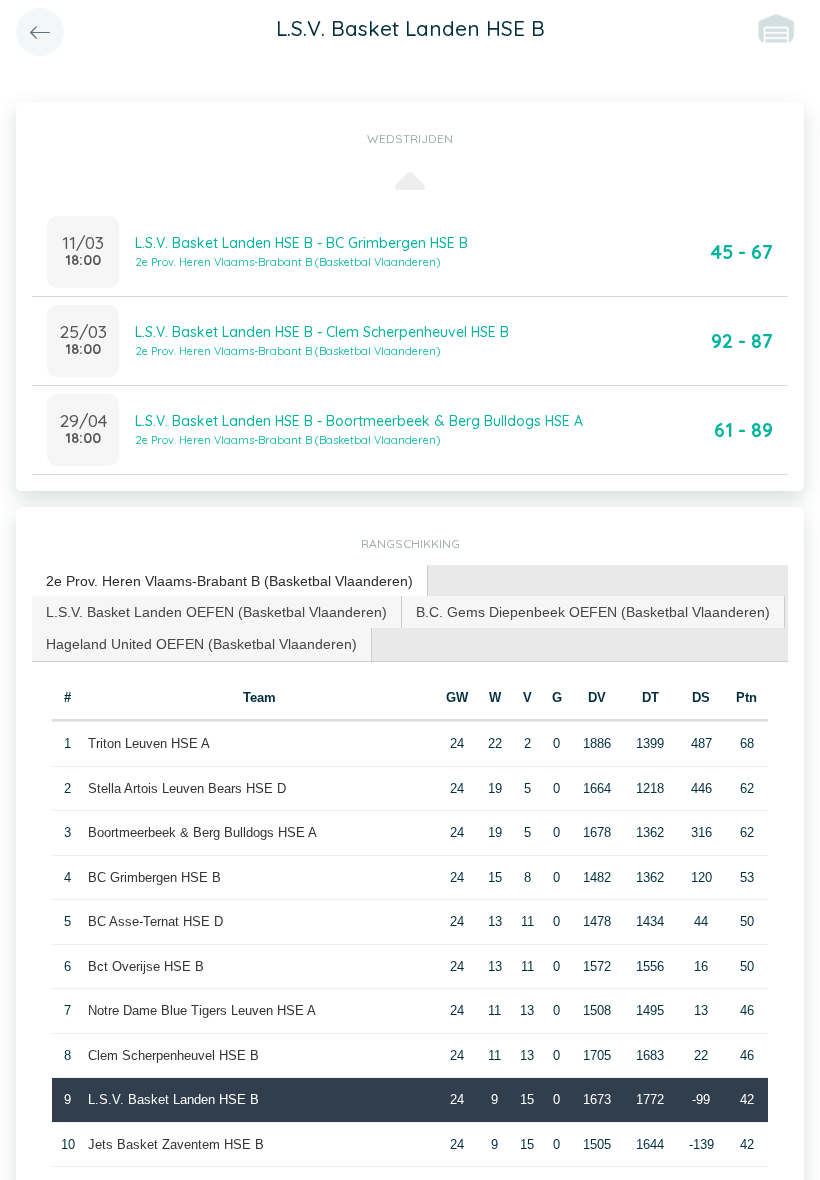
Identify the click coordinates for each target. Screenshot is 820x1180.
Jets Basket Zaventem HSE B (176, 1144)
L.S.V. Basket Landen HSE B (173, 1099)
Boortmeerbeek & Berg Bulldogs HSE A (202, 832)
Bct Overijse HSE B (146, 966)
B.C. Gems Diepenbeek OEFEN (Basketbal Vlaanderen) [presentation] (593, 612)
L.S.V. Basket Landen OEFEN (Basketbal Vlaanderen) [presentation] (216, 612)
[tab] (230, 581)
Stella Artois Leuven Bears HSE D (187, 788)
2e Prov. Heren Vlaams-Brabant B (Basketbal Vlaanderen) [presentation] (229, 581)
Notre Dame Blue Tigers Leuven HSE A (202, 1010)
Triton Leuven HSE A (149, 743)
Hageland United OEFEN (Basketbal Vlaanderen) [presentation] (201, 644)
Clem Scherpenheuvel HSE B (173, 1055)
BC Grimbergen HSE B (154, 877)
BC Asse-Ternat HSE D (155, 921)
